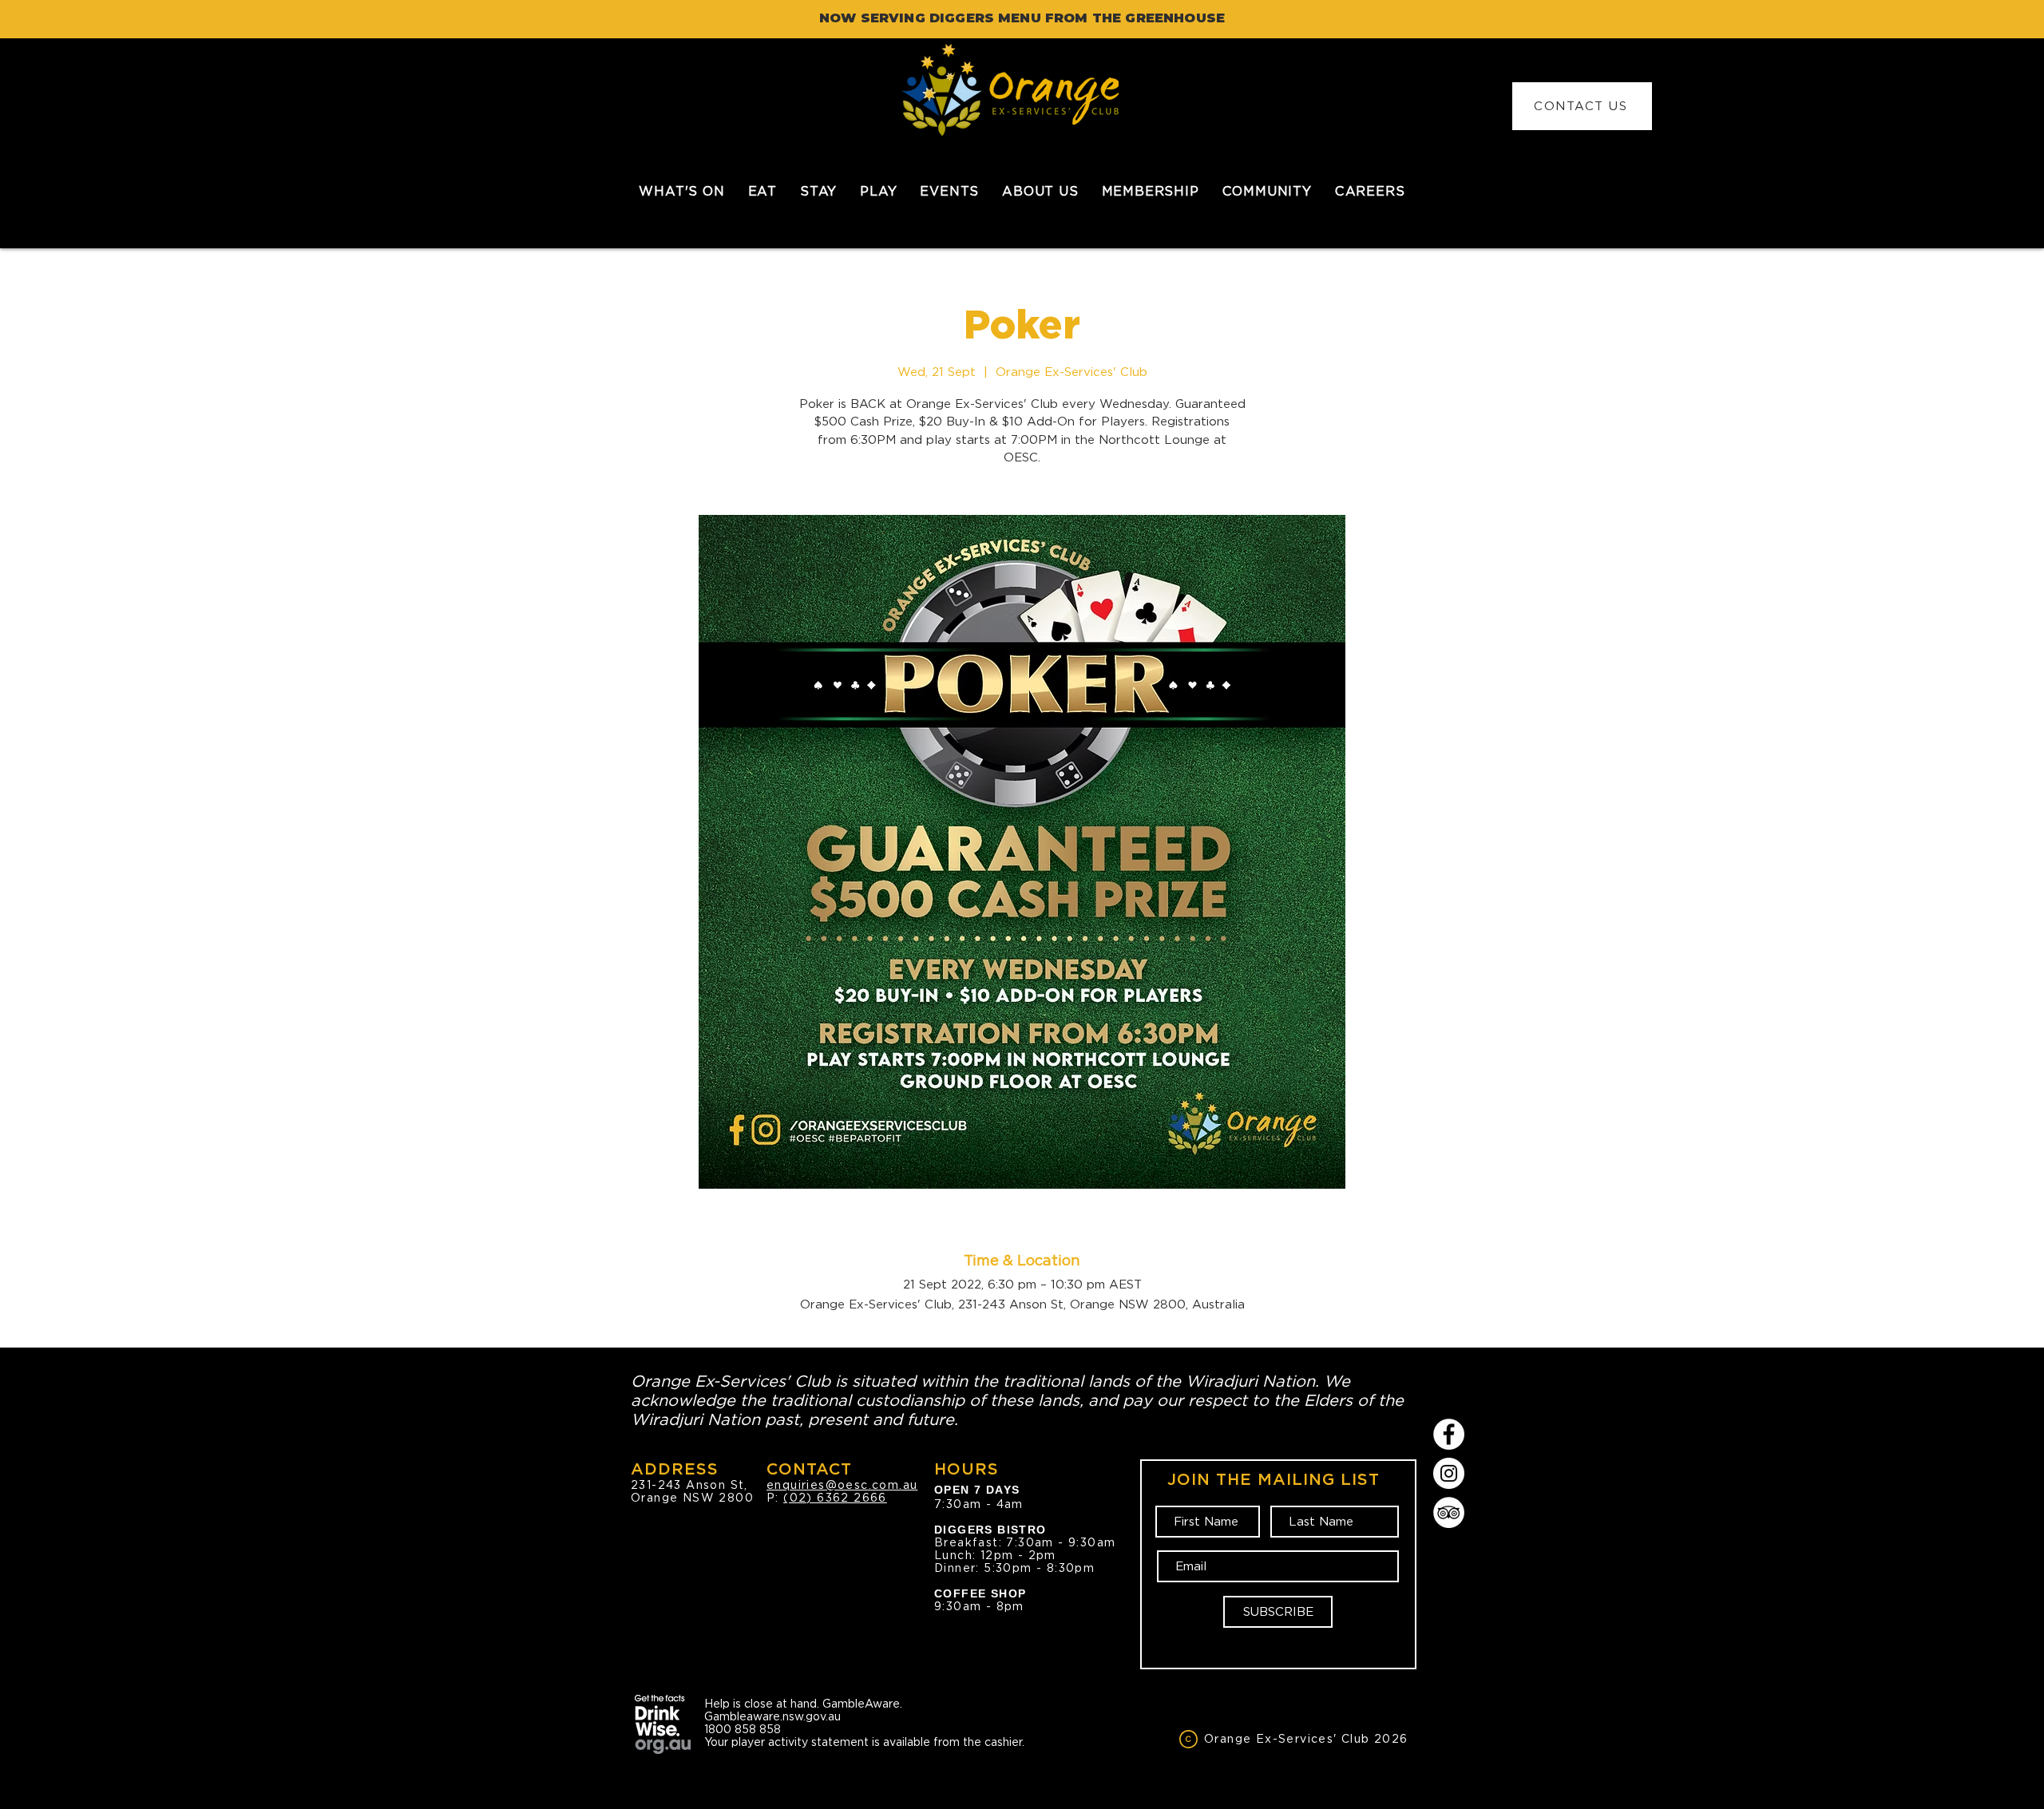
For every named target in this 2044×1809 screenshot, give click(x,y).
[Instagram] (1449, 1473)
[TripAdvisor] (1449, 1512)
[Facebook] (1449, 1434)
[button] (762, 191)
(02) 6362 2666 (835, 1498)
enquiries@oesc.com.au (842, 1485)
